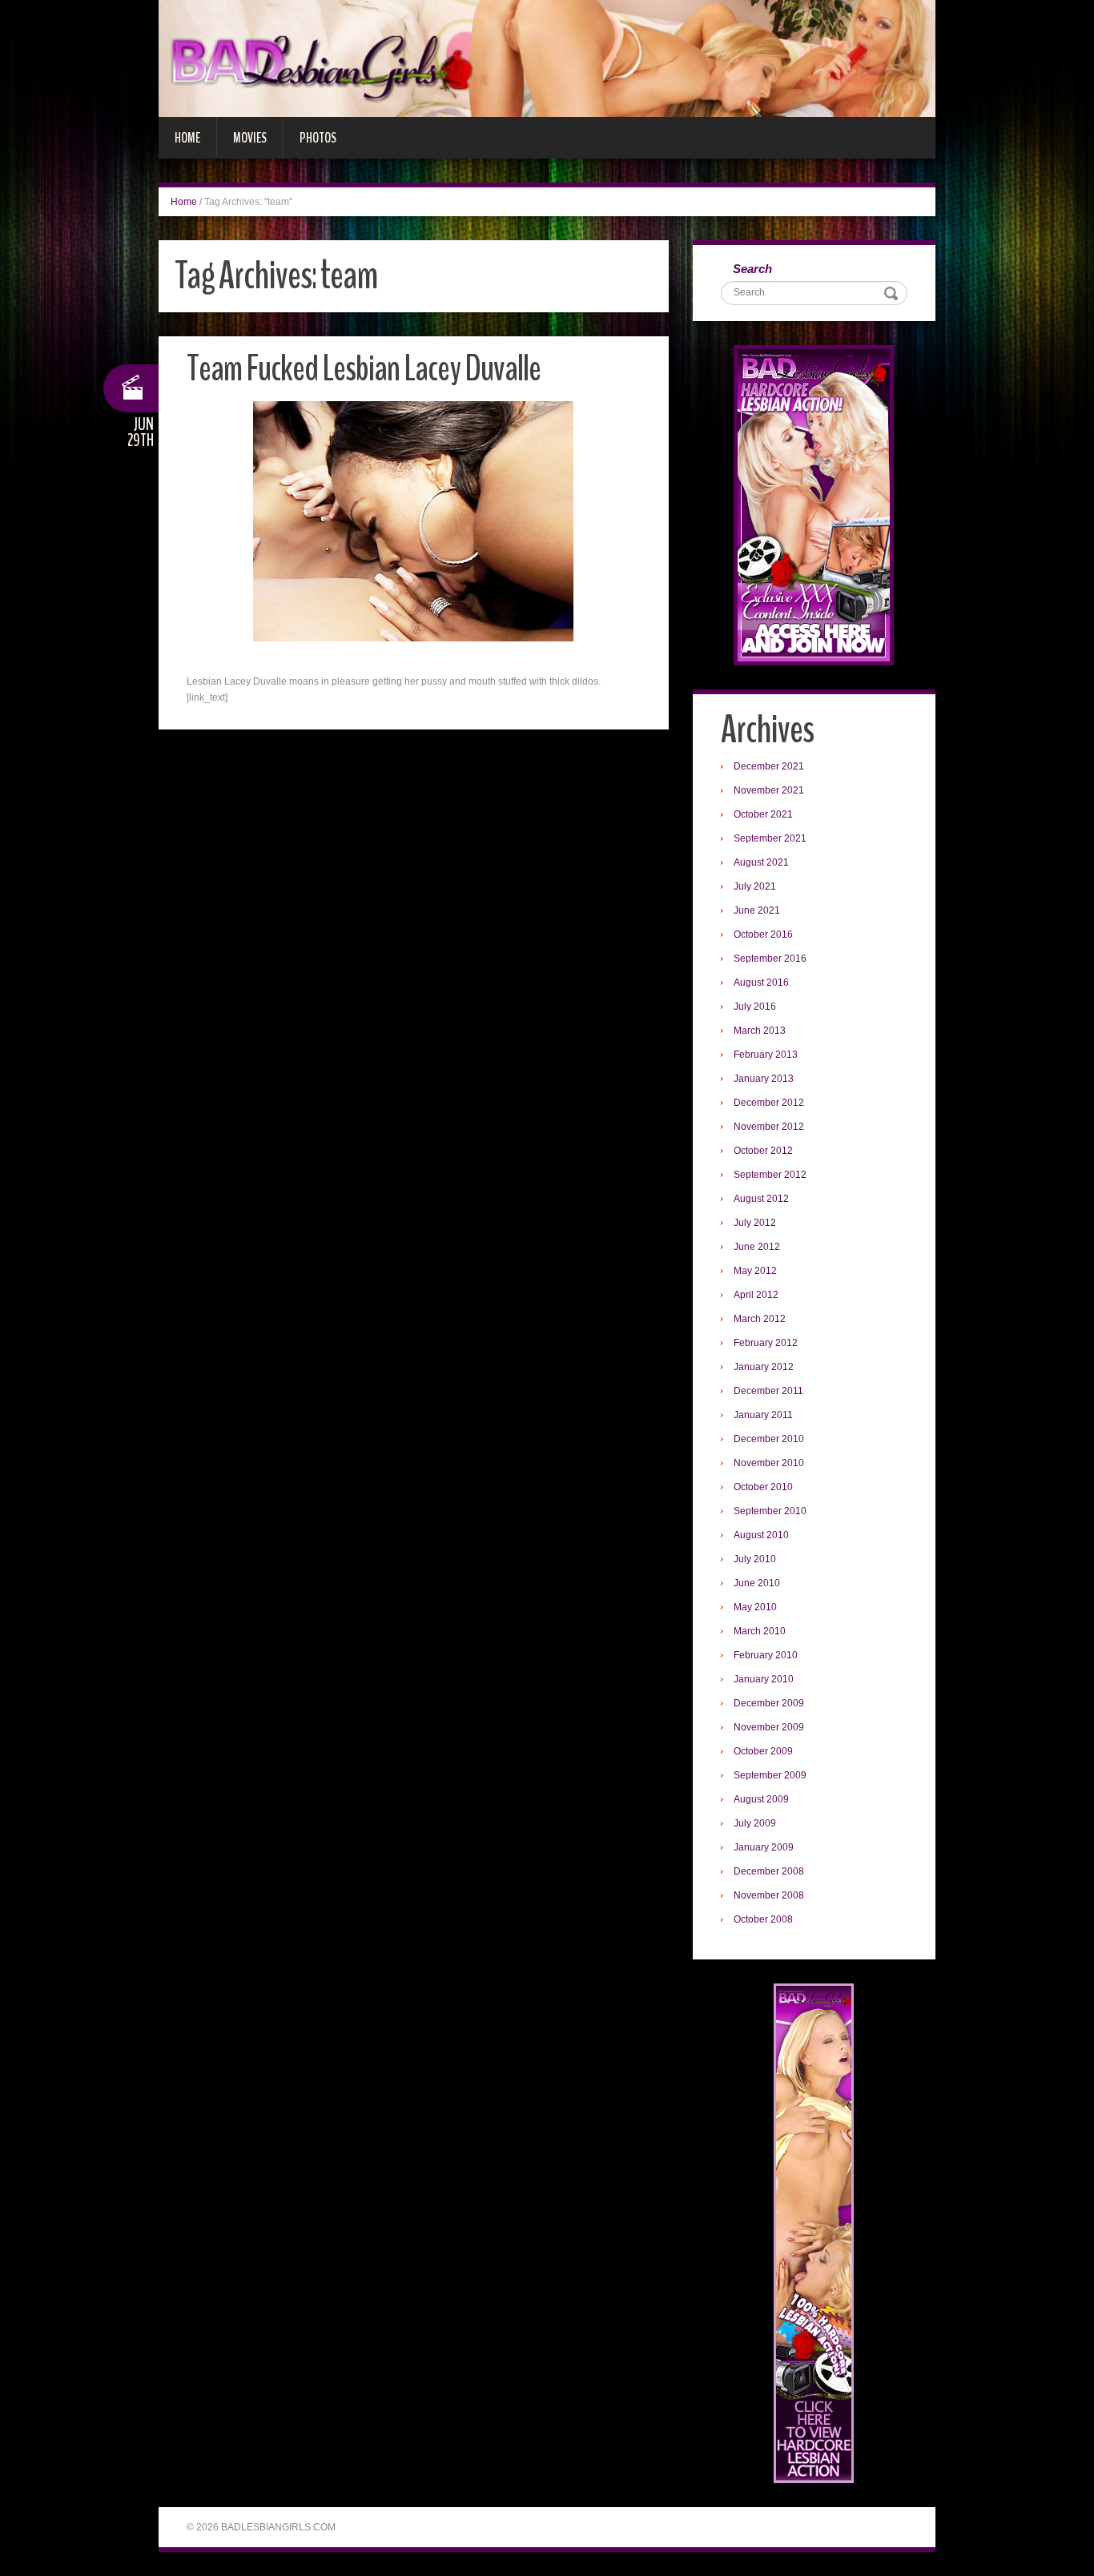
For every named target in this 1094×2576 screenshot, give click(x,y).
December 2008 (769, 1871)
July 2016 (755, 1007)
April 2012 (756, 1295)
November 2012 (769, 1127)
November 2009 (769, 1727)
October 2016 (763, 934)
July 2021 (755, 886)
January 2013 (764, 1079)
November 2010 (769, 1463)
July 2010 (755, 1559)
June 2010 (757, 1583)
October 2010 (763, 1487)
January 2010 (764, 1679)
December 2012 (769, 1103)
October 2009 (763, 1751)
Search (752, 269)
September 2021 (770, 838)
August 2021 (761, 862)
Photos (318, 138)
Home (187, 138)
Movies (250, 138)
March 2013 (760, 1031)
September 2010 (770, 1511)
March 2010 (760, 1631)
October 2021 (763, 814)
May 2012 (755, 1271)
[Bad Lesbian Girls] (547, 58)
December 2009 (769, 1703)
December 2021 (769, 766)
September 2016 (770, 958)
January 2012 (764, 1367)
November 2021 (769, 790)
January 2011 (763, 1415)
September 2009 (770, 1775)
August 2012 (761, 1199)
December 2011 (768, 1391)
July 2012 (755, 1223)
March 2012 (760, 1319)
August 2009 (761, 1799)
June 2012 (757, 1247)
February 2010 (766, 1655)
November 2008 (769, 1895)
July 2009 (755, 1823)
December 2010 (769, 1439)
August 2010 (761, 1535)
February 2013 (766, 1055)
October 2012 (763, 1151)
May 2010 (755, 1607)
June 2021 (757, 910)
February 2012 (766, 1343)
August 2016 (761, 983)
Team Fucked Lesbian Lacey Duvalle (364, 369)
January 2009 (764, 1847)
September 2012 (770, 1175)
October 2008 (763, 1919)
